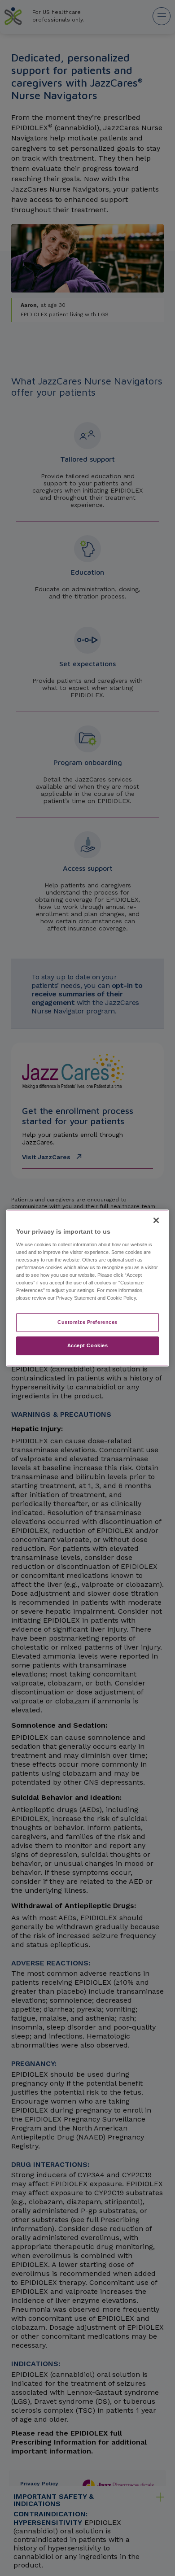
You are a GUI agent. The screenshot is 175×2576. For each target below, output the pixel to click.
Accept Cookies (88, 1345)
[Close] (156, 1220)
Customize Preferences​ (87, 1322)
